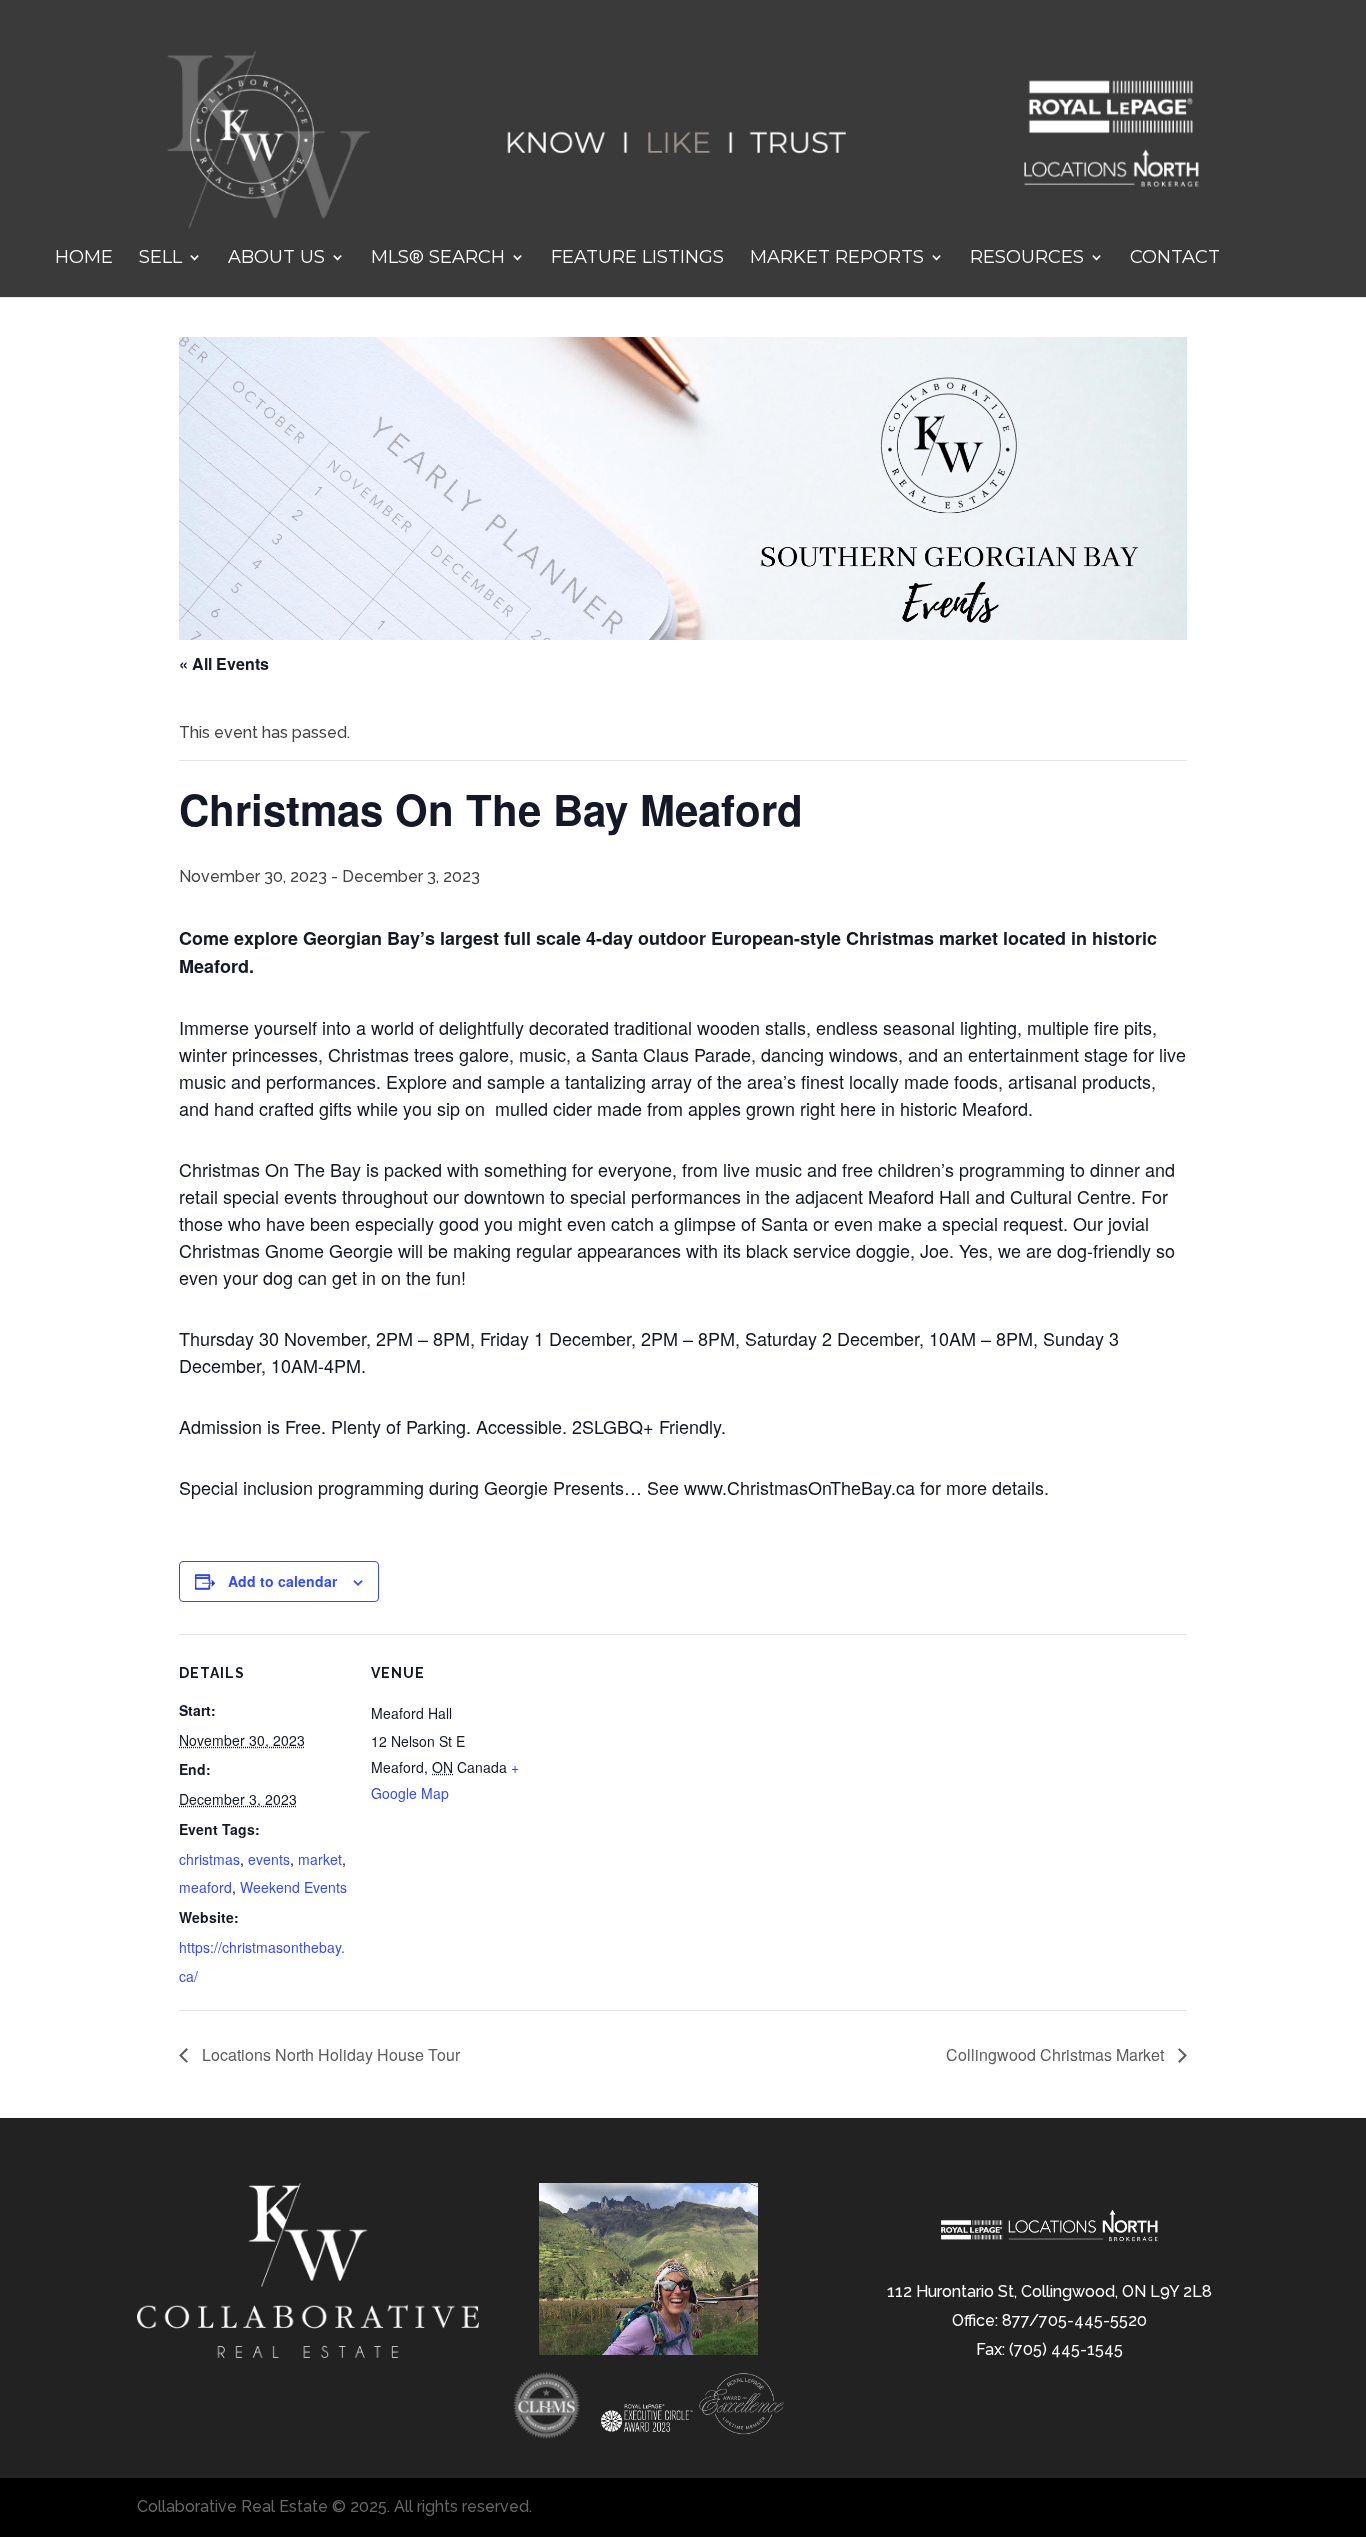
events (269, 1859)
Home (84, 259)
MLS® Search (438, 259)
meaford (205, 1887)
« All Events (224, 663)
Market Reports (837, 259)
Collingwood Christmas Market (1057, 2054)
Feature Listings (637, 259)
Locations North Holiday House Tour (329, 2054)
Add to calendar (282, 1581)
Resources (1027, 259)
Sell (160, 259)
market (320, 1859)
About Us (276, 259)
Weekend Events (293, 1887)
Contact (1175, 259)
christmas (209, 1859)
